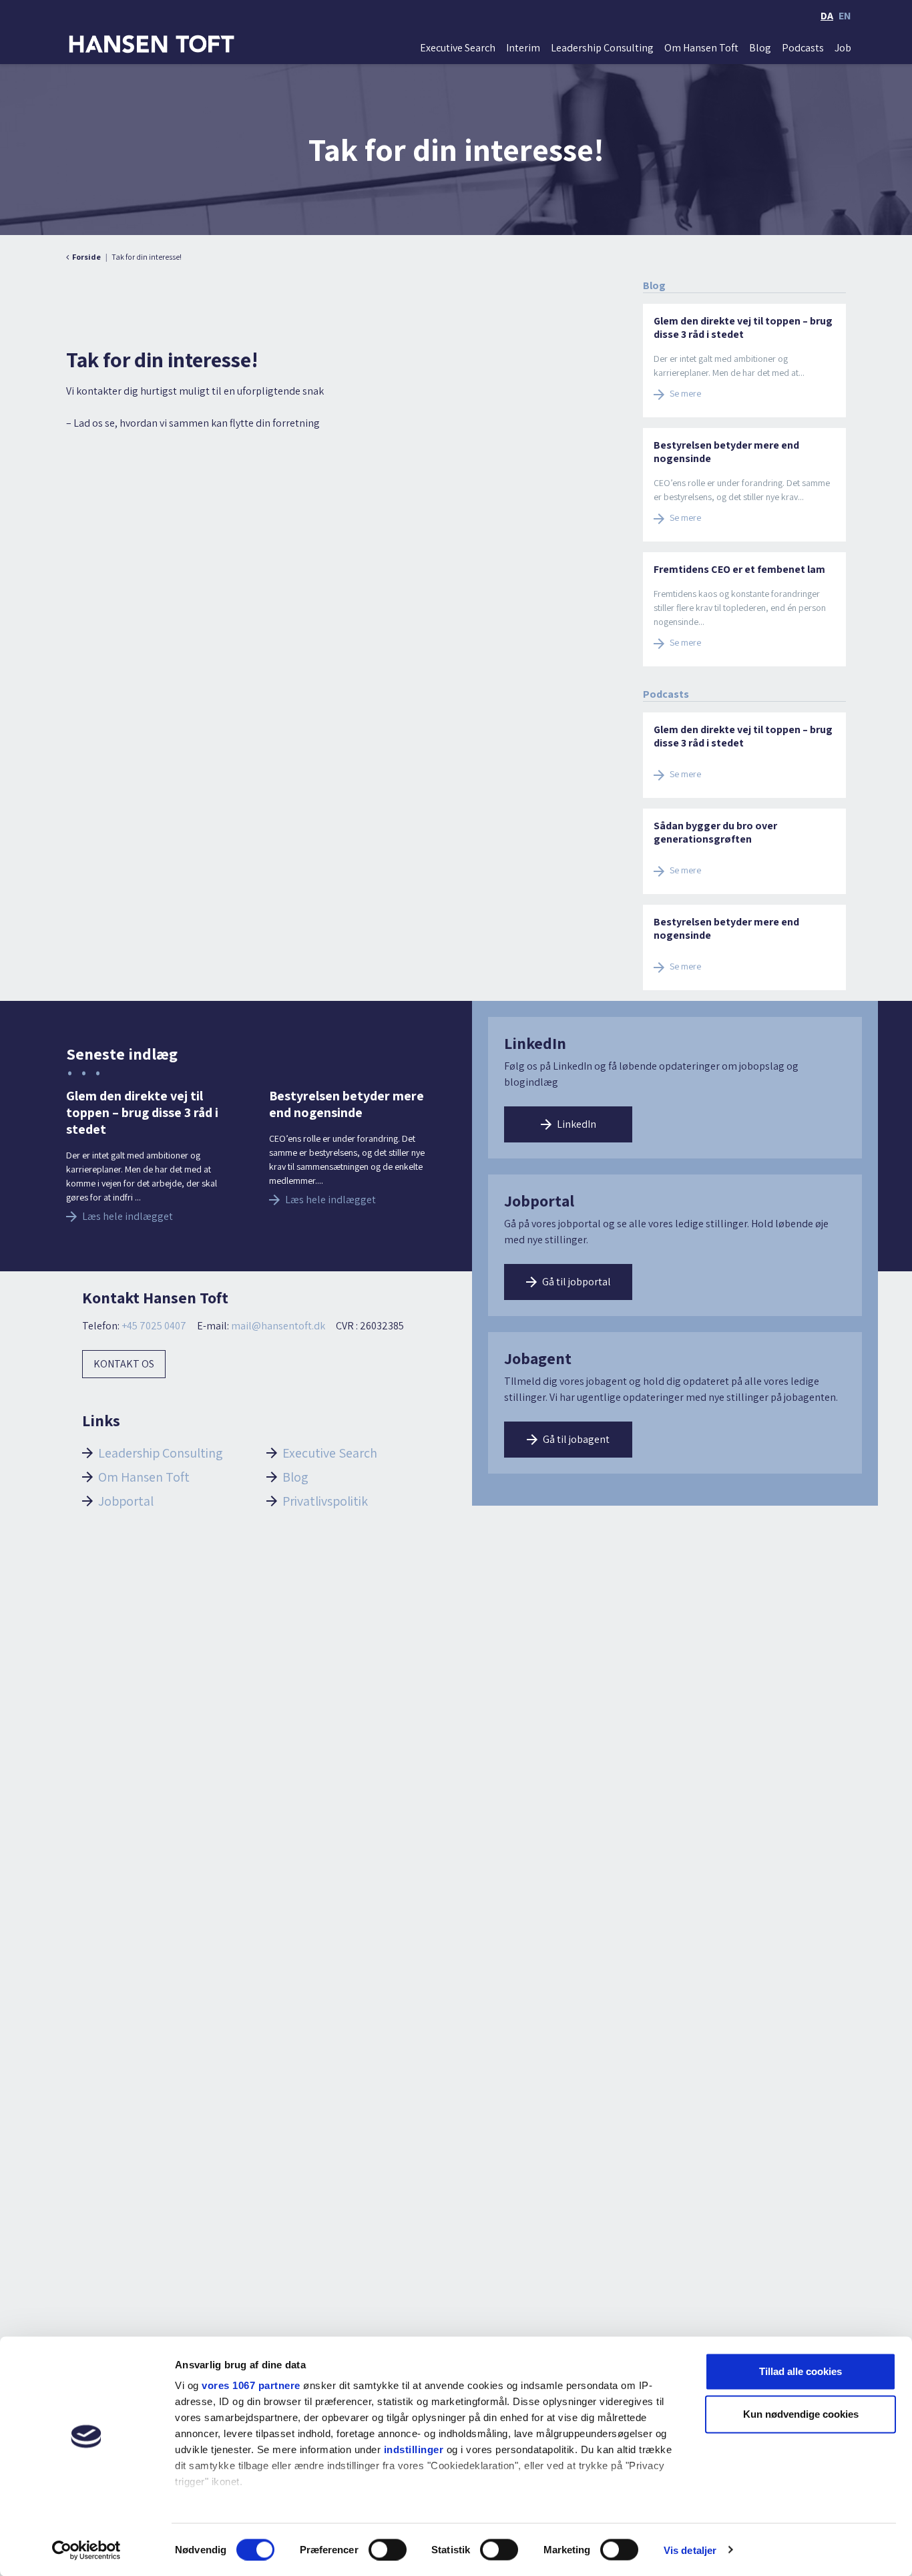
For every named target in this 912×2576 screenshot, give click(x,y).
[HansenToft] (152, 44)
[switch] (388, 2549)
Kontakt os (124, 1364)
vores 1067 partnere (251, 2385)
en (845, 16)
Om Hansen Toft (701, 48)
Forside (86, 257)
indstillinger (414, 2449)
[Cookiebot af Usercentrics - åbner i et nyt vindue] (86, 2550)
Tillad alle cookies (801, 2371)
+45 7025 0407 (154, 1326)
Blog (760, 48)
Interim (523, 48)
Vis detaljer (690, 2550)
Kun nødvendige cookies (801, 2414)
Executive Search (458, 48)
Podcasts (803, 48)
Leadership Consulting (602, 48)
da (827, 16)
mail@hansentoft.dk (278, 1326)
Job (843, 48)
